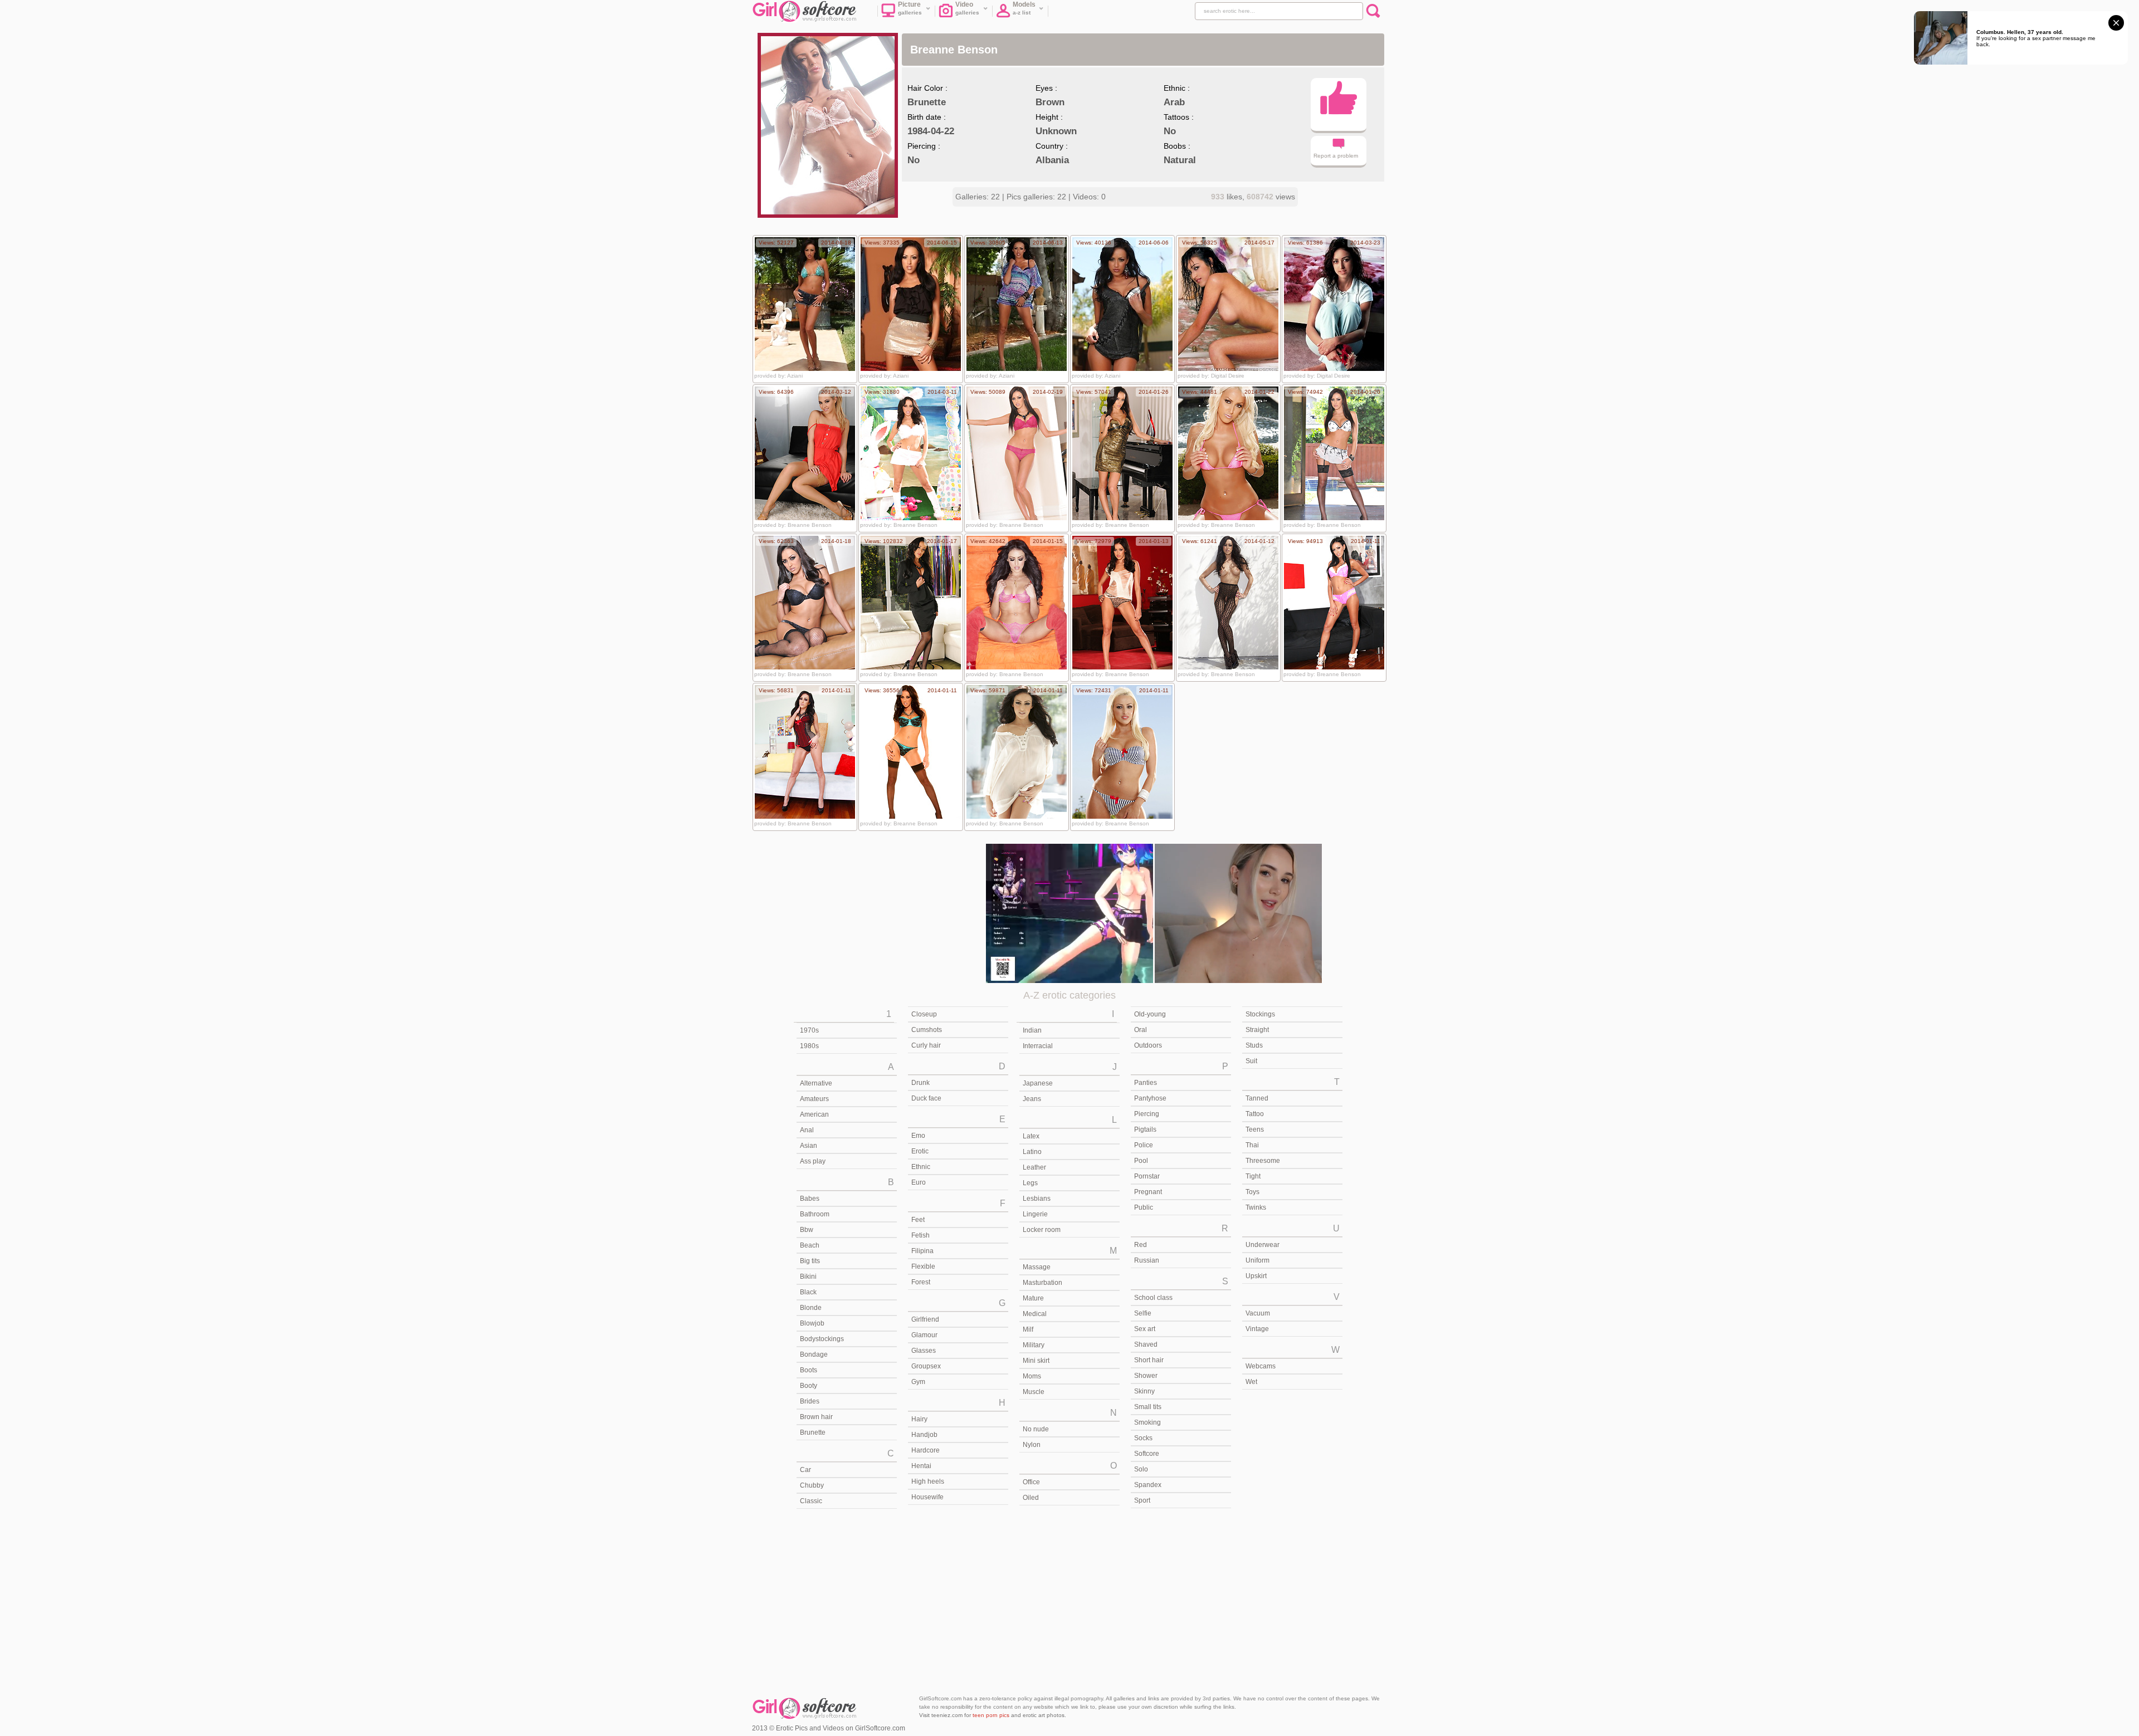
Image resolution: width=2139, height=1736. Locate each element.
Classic (811, 1501)
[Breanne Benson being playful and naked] (911, 603)
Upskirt (1256, 1276)
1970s (809, 1030)
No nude (1036, 1429)
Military (1034, 1345)
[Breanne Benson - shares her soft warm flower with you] (1334, 304)
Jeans (1032, 1099)
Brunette (813, 1432)
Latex (1031, 1136)
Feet (918, 1220)
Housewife (927, 1497)
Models (1024, 8)
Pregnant (1148, 1192)
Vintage (1257, 1329)
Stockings (1260, 1014)
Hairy (919, 1419)
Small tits (1148, 1407)
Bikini (808, 1277)
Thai (1252, 1145)
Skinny (1144, 1391)
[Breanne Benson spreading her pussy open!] (1122, 304)
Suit (1251, 1061)
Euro (919, 1182)
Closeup (924, 1014)
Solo (1141, 1469)
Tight (1253, 1176)
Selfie (1143, 1313)
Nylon (1032, 1445)
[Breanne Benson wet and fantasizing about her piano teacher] (1122, 453)
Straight (1257, 1030)
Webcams (1261, 1366)
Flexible (923, 1266)
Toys (1252, 1192)
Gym (918, 1382)
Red (1141, 1245)
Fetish (920, 1235)
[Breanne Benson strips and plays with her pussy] (1017, 453)
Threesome (1263, 1161)
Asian (809, 1146)
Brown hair (816, 1417)
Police (1144, 1145)
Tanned (1257, 1098)
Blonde (811, 1308)
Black (808, 1292)
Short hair (1149, 1360)
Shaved (1146, 1344)
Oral (1141, 1030)
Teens (1255, 1129)
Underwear (1263, 1245)
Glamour (924, 1335)
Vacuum (1258, 1313)
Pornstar (1147, 1176)
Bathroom (815, 1214)
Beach (810, 1245)
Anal (807, 1130)
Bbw (807, 1230)
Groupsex (926, 1366)
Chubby (812, 1485)
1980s (809, 1046)
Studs (1254, 1045)
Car (805, 1470)
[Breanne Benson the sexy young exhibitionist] (1122, 752)
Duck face (926, 1098)
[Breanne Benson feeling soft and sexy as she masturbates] (1017, 752)
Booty (809, 1386)
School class (1153, 1298)
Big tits (810, 1261)
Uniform (1257, 1260)
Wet (1251, 1382)
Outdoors (1148, 1045)
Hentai (921, 1466)
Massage (1037, 1267)
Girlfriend (925, 1319)
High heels (928, 1481)
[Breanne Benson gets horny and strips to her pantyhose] (1228, 603)
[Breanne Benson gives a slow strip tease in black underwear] (805, 603)
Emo (918, 1136)
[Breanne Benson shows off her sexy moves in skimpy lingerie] (1122, 603)
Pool (1141, 1161)
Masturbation (1042, 1283)
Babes (810, 1199)
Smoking (1147, 1422)
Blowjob (812, 1323)
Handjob (924, 1435)
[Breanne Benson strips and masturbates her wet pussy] (805, 752)
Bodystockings (822, 1339)
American (814, 1114)
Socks (1143, 1438)
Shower (1146, 1376)
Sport (1142, 1500)
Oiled (1031, 1498)
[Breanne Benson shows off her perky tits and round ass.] (911, 304)
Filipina (922, 1251)
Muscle (1034, 1392)
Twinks (1256, 1207)
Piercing (1147, 1114)
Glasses (924, 1351)
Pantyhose (1150, 1098)
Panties (1146, 1083)
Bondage (814, 1354)
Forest (921, 1282)
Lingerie (1035, 1214)
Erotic (920, 1151)
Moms (1032, 1376)
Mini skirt (1036, 1361)
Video (968, 8)
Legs (1030, 1183)
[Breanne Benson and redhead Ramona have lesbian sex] (1334, 603)
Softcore (1147, 1454)
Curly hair (926, 1045)
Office (1031, 1482)
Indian (1032, 1030)
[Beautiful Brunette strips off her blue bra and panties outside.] (1017, 304)
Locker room (1042, 1230)
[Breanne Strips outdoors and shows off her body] (1228, 453)
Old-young (1150, 1014)
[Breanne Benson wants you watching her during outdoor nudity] (1334, 453)
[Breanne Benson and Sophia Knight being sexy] (805, 453)
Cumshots (927, 1030)
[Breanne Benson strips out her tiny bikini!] (805, 304)
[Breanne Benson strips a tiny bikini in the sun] (1017, 603)
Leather (1034, 1167)
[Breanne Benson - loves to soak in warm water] (1228, 304)
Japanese (1038, 1083)
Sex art (1145, 1329)
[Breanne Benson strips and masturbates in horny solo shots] (911, 752)
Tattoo (1255, 1114)
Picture (910, 8)
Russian (1147, 1260)
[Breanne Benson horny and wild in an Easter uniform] (911, 453)
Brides (810, 1401)
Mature (1033, 1298)
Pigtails (1145, 1129)
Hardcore (926, 1450)
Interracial (1038, 1046)
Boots (809, 1370)
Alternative (816, 1083)
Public (1144, 1207)
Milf (1028, 1329)
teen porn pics (991, 1715)
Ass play (813, 1161)
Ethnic (921, 1167)
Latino (1032, 1152)
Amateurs (814, 1099)
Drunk (920, 1083)
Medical (1035, 1314)
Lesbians (1037, 1199)
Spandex (1148, 1485)
